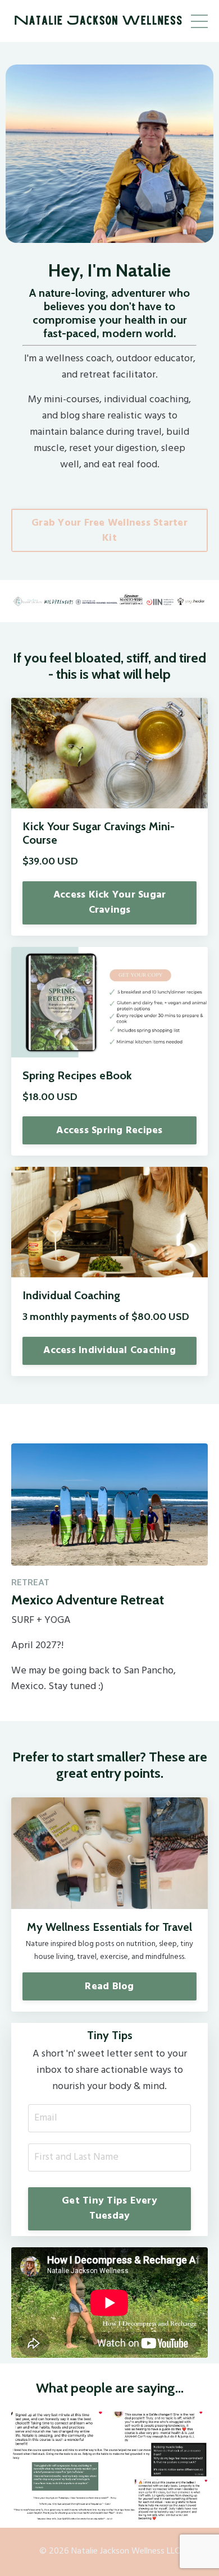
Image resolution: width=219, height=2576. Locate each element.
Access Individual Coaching (109, 1351)
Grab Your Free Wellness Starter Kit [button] (109, 531)
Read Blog (109, 1987)
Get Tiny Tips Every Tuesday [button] (109, 2209)
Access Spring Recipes (109, 1131)
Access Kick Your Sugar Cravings (110, 903)
